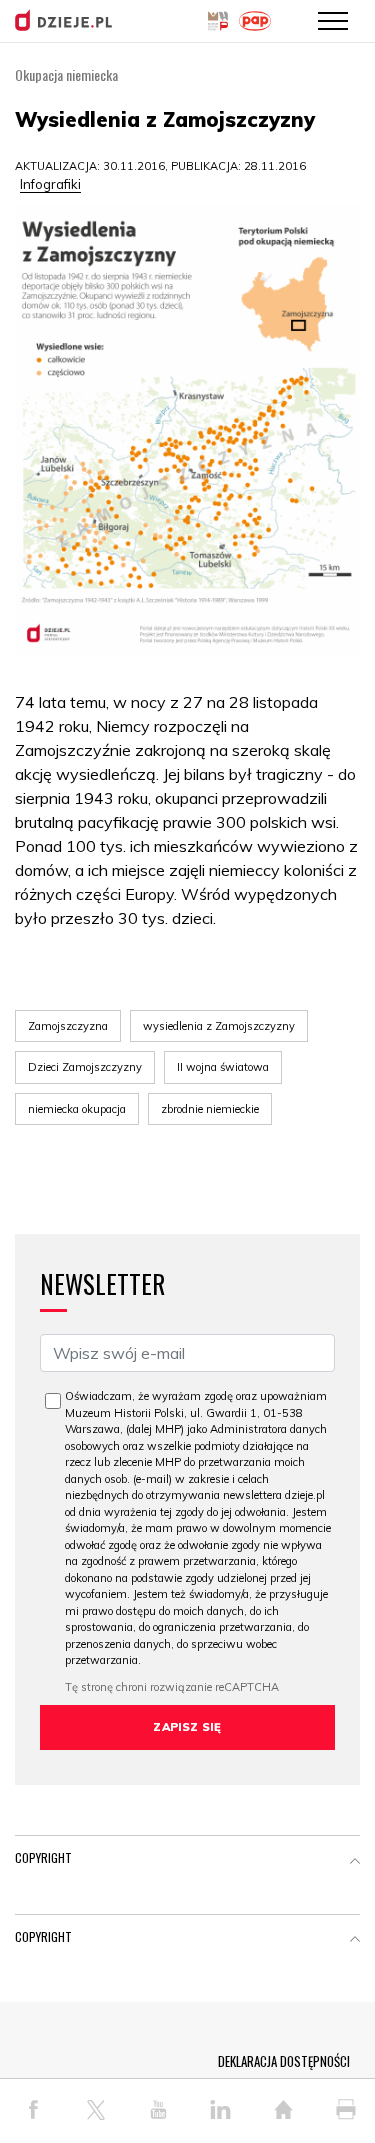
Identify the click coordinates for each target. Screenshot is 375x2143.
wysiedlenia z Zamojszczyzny (219, 1026)
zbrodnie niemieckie (210, 1109)
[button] (355, 1862)
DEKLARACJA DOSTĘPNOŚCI (284, 2061)
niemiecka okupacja (77, 1109)
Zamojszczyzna (68, 1026)
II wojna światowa (223, 1067)
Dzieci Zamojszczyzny (85, 1067)
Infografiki (50, 184)
